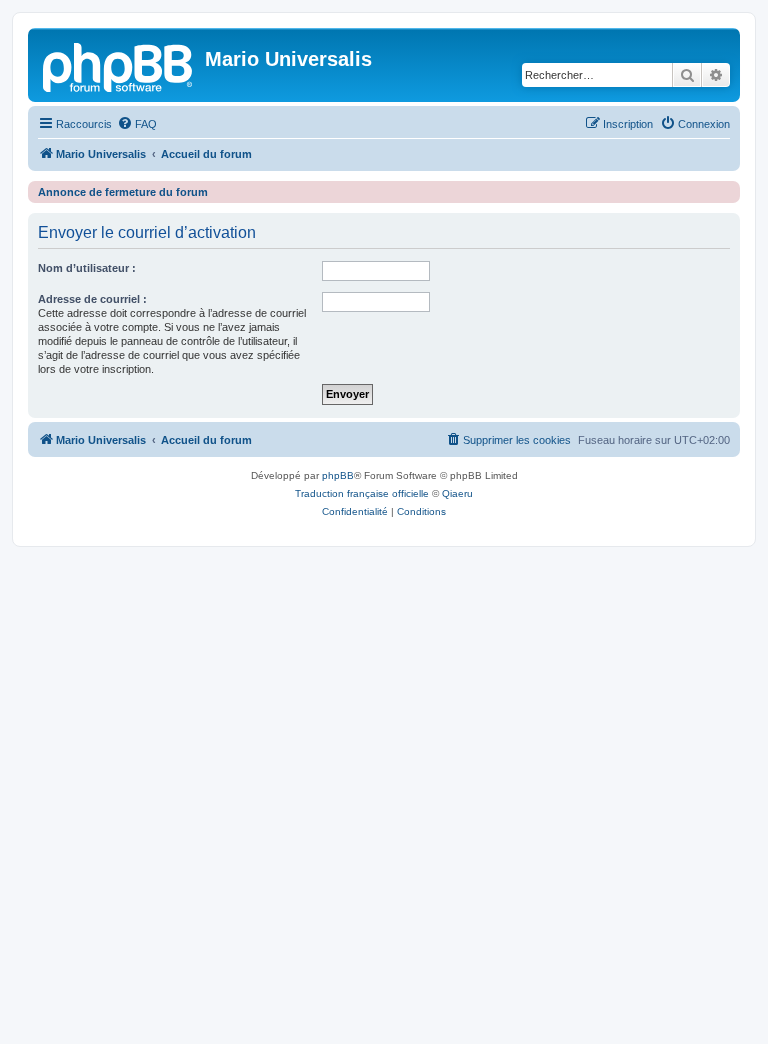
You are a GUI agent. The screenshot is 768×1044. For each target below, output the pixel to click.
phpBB (338, 475)
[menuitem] (137, 124)
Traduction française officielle (362, 493)
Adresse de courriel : (92, 299)
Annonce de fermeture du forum (123, 192)
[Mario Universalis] (119, 65)
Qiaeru (457, 493)
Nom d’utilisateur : (87, 268)
